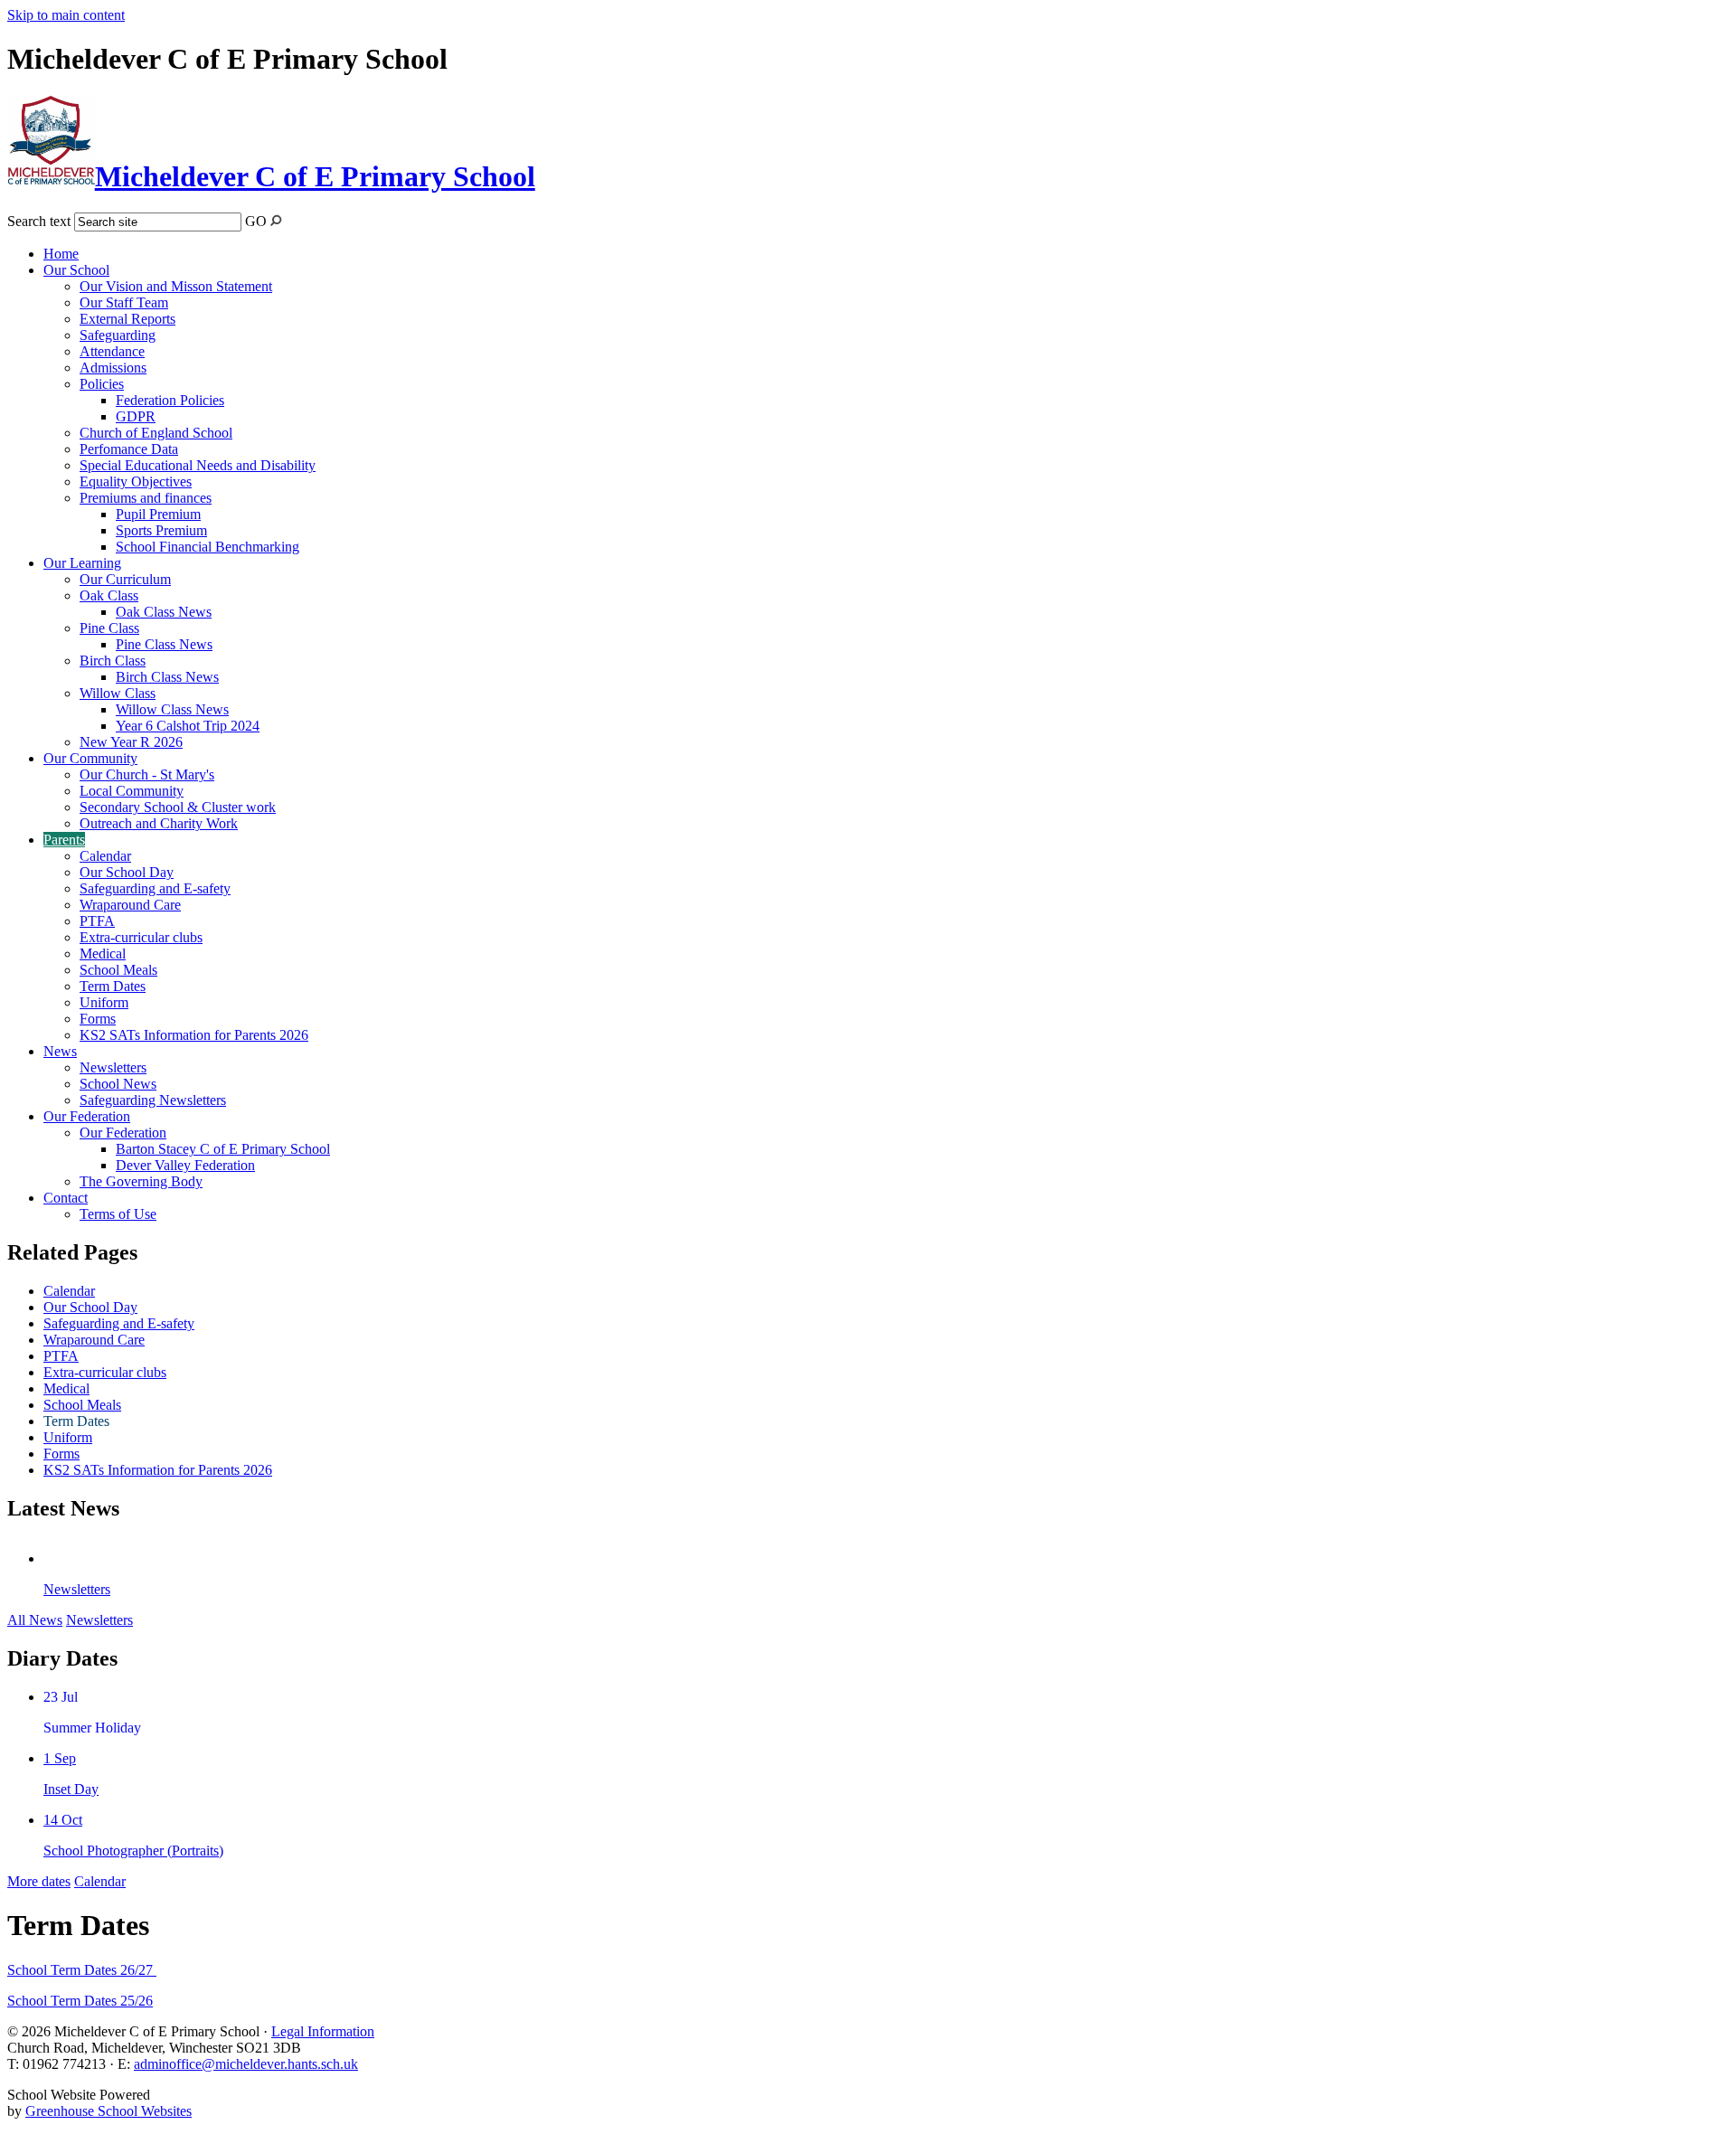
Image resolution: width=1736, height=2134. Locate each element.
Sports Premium (161, 530)
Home (61, 254)
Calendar (105, 856)
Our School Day (127, 872)
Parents (64, 840)
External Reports (127, 319)
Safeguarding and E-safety (155, 888)
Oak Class (109, 595)
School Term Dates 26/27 (82, 1970)
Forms (98, 1019)
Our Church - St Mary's (147, 774)
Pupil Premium (158, 514)
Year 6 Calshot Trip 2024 (188, 726)
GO (256, 221)
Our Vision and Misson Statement (176, 286)
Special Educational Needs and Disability (198, 465)
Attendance (112, 351)
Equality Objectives (136, 482)
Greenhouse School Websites (108, 2111)
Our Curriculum (125, 579)
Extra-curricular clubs (141, 937)
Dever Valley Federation (185, 1165)
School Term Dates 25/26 (80, 2001)
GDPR (136, 416)
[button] (276, 220)
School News (118, 1084)
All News (35, 1620)
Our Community (90, 758)
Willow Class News (172, 709)
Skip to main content (66, 15)
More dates (39, 1881)
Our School (76, 270)
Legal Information (323, 2031)
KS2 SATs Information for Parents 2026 (194, 1035)
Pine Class (109, 628)
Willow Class (118, 693)
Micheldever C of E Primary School (315, 176)
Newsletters (113, 1067)
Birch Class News (167, 677)
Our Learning (82, 563)
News (60, 1051)
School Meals (118, 970)
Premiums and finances (146, 498)
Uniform (104, 1002)
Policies (102, 384)
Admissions (113, 368)
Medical (103, 954)
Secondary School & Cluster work (178, 807)
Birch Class (113, 661)
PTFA (97, 921)
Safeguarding (118, 335)
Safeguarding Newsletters (153, 1100)
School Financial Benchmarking (208, 547)
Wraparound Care (130, 905)
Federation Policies (170, 400)
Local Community (132, 791)
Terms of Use (118, 1214)
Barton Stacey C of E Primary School (223, 1149)
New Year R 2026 (131, 742)
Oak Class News (164, 612)
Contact (66, 1198)
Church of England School (156, 433)
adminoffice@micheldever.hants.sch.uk (246, 2064)
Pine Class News (164, 644)
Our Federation (87, 1116)
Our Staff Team (124, 302)
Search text (39, 221)
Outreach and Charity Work (159, 823)
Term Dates (113, 986)
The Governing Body (141, 1181)
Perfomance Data (129, 449)
